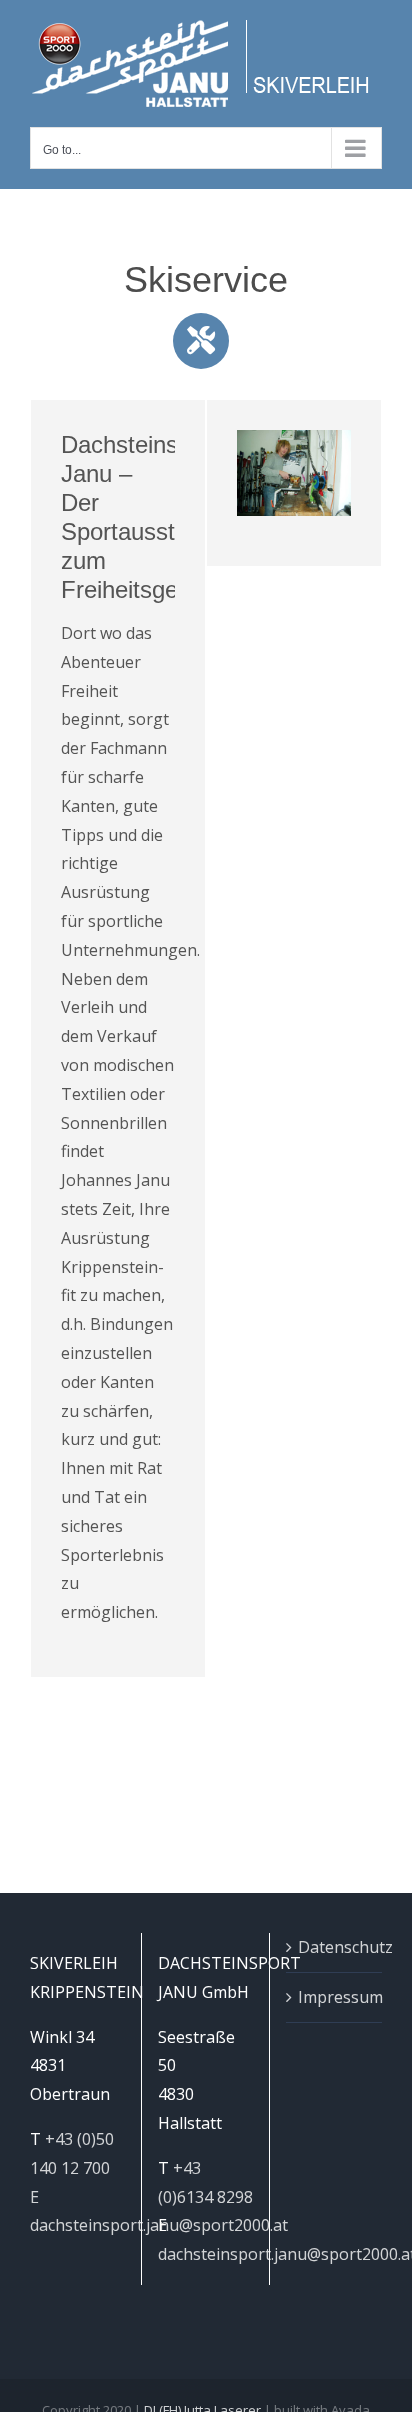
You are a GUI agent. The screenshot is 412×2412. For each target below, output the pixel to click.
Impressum (335, 1997)
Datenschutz (335, 1947)
